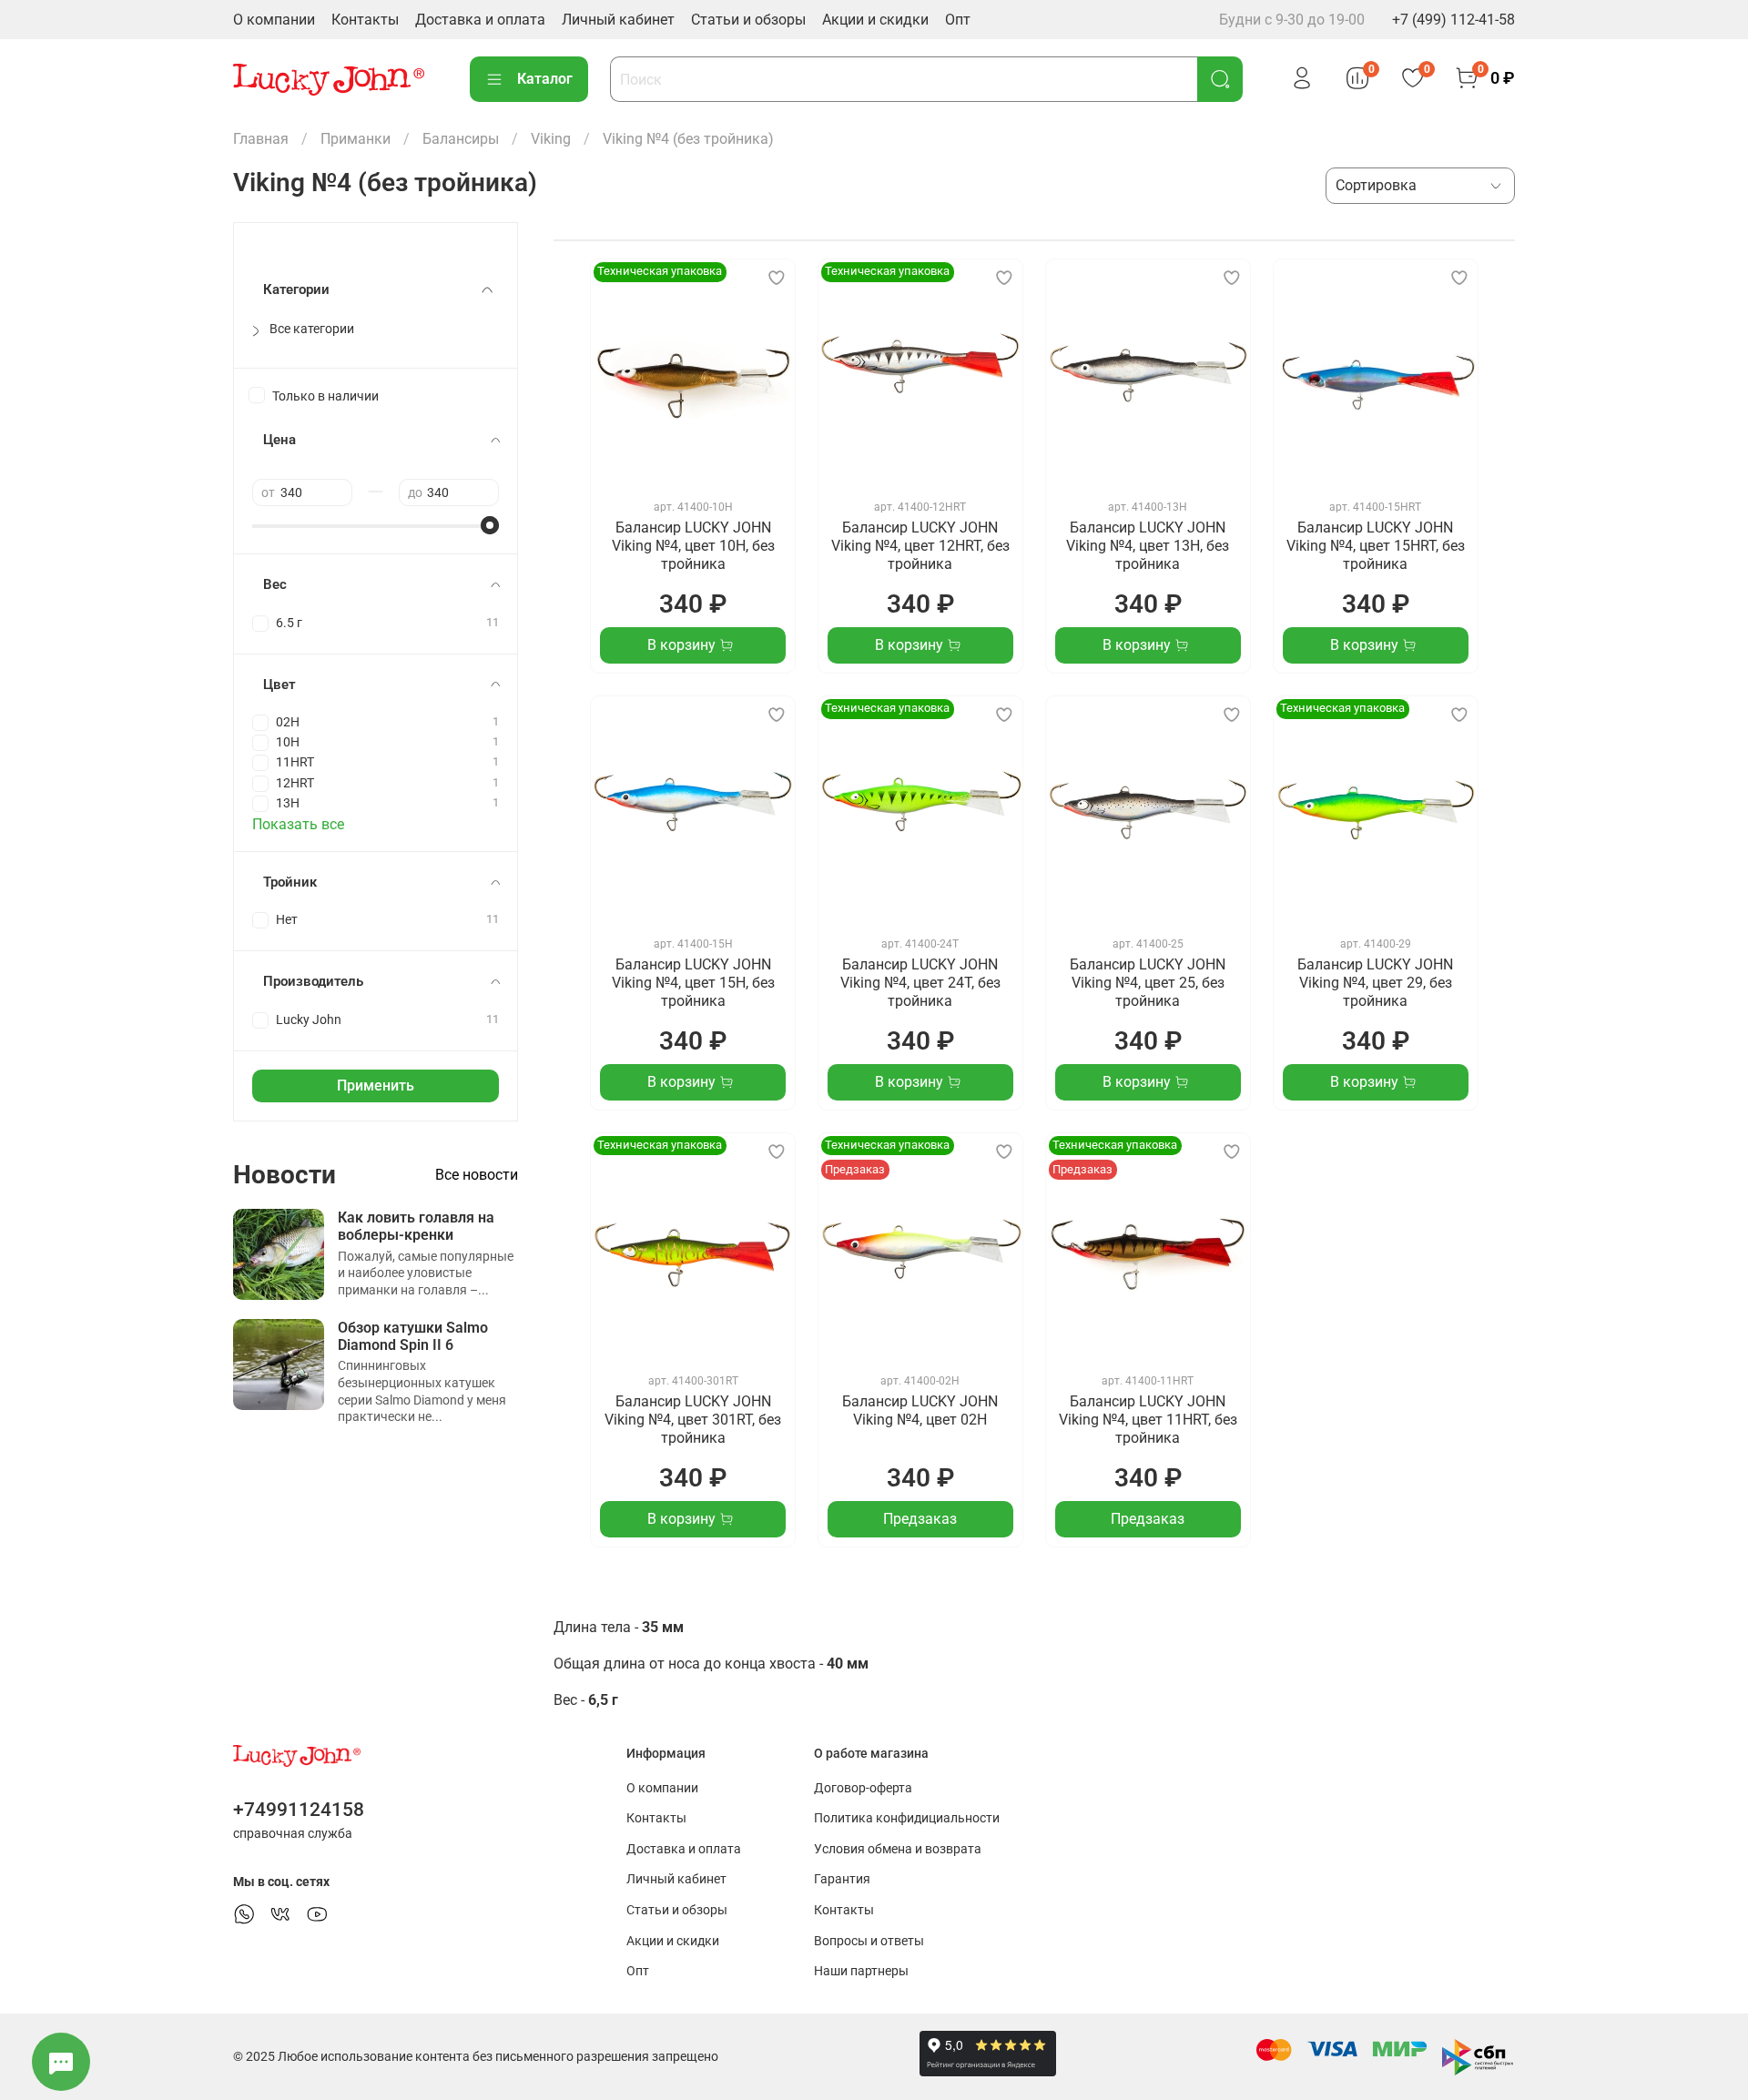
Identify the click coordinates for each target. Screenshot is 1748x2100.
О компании (274, 20)
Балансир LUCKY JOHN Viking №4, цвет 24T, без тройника (920, 983)
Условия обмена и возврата (898, 1849)
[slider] (490, 525)
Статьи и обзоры (748, 20)
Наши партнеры (861, 1971)
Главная (261, 139)
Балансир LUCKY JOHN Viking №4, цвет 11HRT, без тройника (1148, 1420)
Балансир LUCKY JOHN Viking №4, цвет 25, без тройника (1148, 983)
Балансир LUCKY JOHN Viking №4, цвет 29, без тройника (1375, 983)
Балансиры (461, 139)
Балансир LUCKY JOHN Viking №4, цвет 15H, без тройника (693, 983)
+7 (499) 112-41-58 (1453, 20)
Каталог (545, 79)
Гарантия (842, 1879)
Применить (376, 1086)
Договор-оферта (863, 1788)
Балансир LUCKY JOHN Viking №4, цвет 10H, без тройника (693, 546)
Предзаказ (920, 1519)
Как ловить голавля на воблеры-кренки (416, 1226)
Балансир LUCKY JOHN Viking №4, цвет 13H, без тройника (1148, 546)
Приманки (356, 139)
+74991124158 (299, 1810)
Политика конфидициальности (907, 1818)
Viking (551, 139)
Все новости (477, 1175)
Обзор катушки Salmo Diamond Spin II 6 (413, 1336)
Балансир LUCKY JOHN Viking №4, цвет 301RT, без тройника (693, 1420)
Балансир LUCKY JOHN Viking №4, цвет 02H (920, 1410)
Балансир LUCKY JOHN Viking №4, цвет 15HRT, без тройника (1376, 546)
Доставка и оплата (480, 20)
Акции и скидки (875, 20)
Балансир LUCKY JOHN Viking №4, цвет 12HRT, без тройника (920, 546)
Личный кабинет (618, 20)
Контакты (365, 20)
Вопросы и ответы (869, 1941)
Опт (958, 20)
